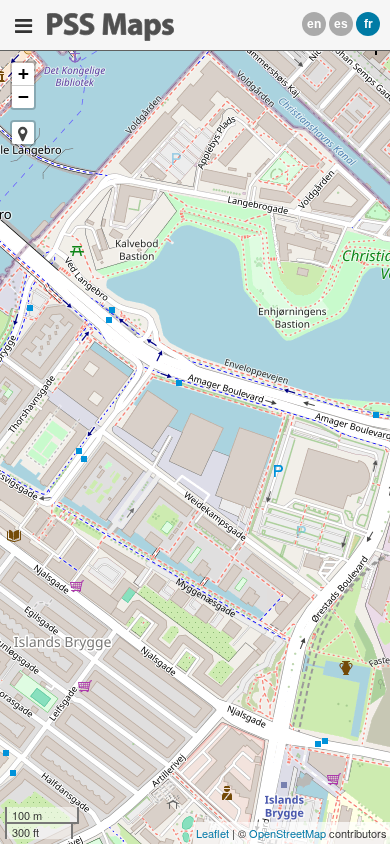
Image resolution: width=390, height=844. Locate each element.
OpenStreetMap (287, 833)
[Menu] (23, 26)
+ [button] (23, 73)
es (341, 24)
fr (368, 24)
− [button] (23, 96)
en (314, 24)
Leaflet (212, 833)
